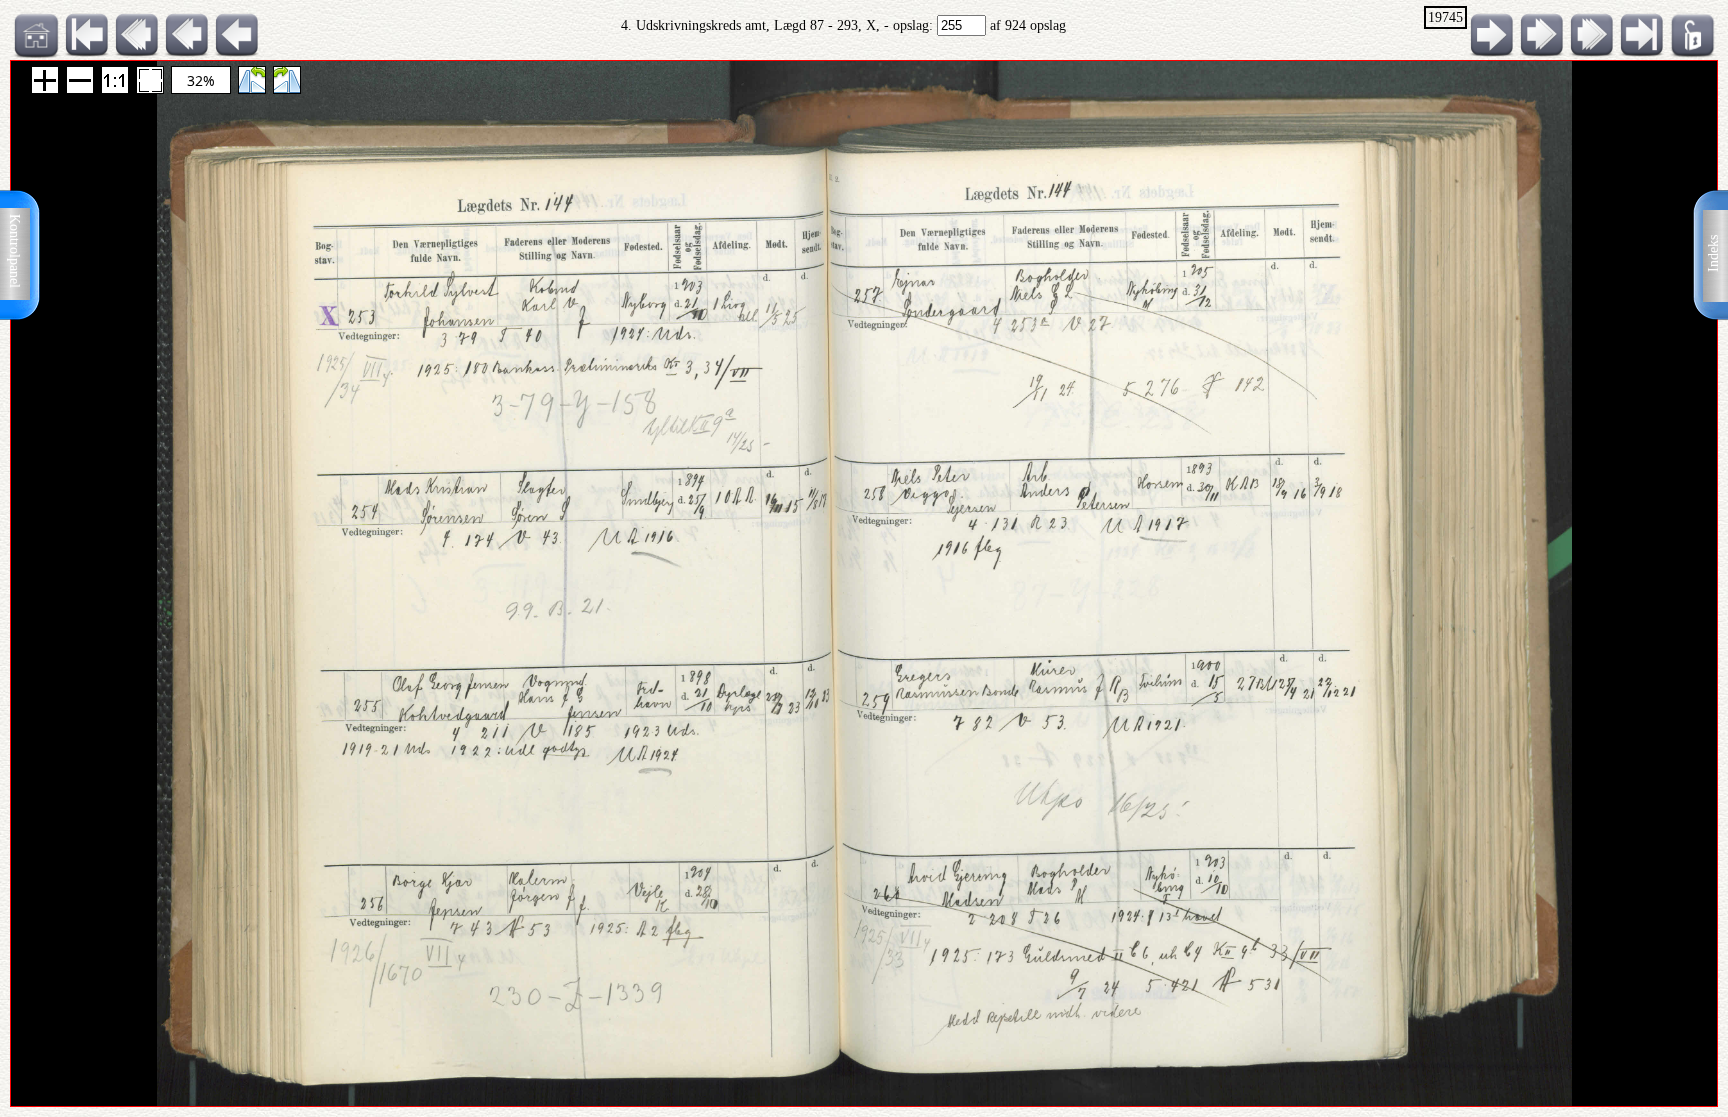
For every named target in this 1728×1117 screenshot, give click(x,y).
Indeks (1713, 253)
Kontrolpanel (14, 251)
